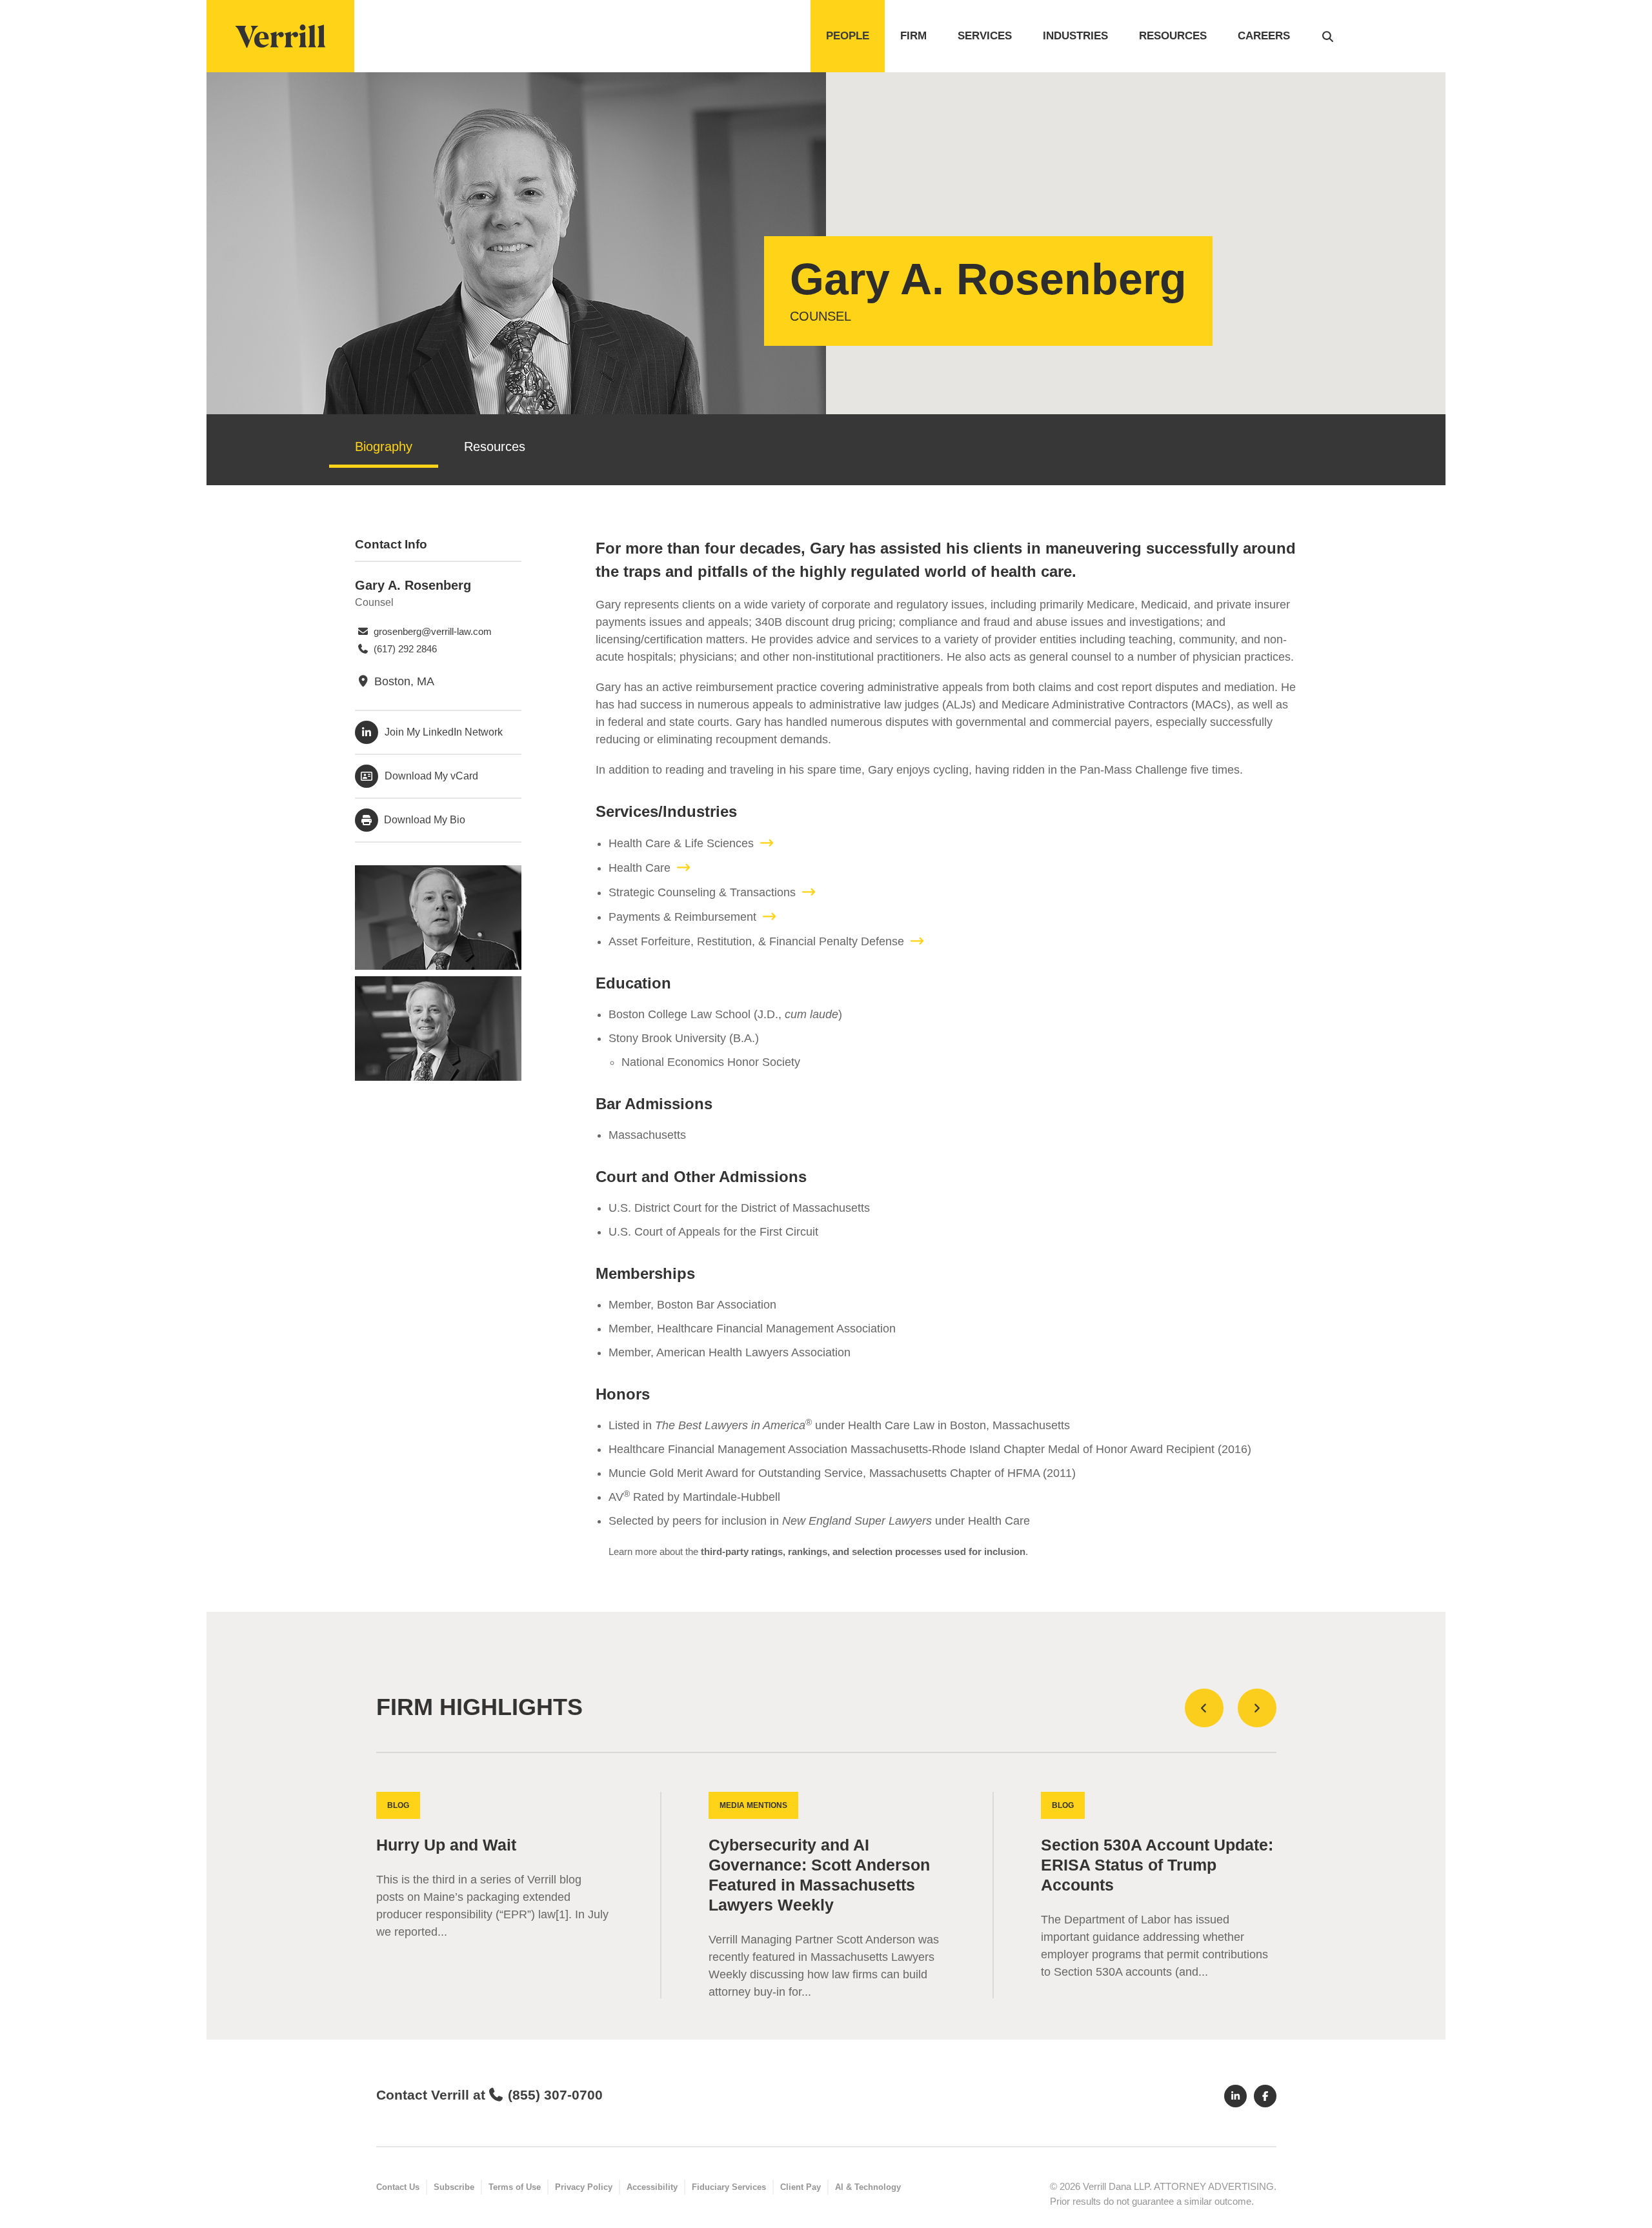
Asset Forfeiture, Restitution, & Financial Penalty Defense (756, 941)
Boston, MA (403, 681)
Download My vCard (431, 776)
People (848, 36)
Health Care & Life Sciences (681, 843)
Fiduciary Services (729, 2187)
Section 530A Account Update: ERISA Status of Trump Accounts (1157, 1865)
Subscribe (454, 2187)
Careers (1264, 36)
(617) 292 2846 (404, 649)
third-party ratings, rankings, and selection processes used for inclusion (863, 1551)
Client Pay (801, 2187)
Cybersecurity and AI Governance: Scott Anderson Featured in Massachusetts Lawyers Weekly (819, 1875)
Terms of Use (515, 2187)
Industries (1075, 36)
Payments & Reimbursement (682, 917)
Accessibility (652, 2187)
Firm (913, 36)
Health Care (640, 868)
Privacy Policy (584, 2187)
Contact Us (398, 2187)
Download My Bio (423, 820)
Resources (1173, 36)
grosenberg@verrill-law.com (431, 631)
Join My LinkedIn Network (444, 732)
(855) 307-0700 (555, 2095)
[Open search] (1328, 36)
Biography (384, 447)
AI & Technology (868, 2187)
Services (985, 36)
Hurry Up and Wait (446, 1845)
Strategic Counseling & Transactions (702, 892)
